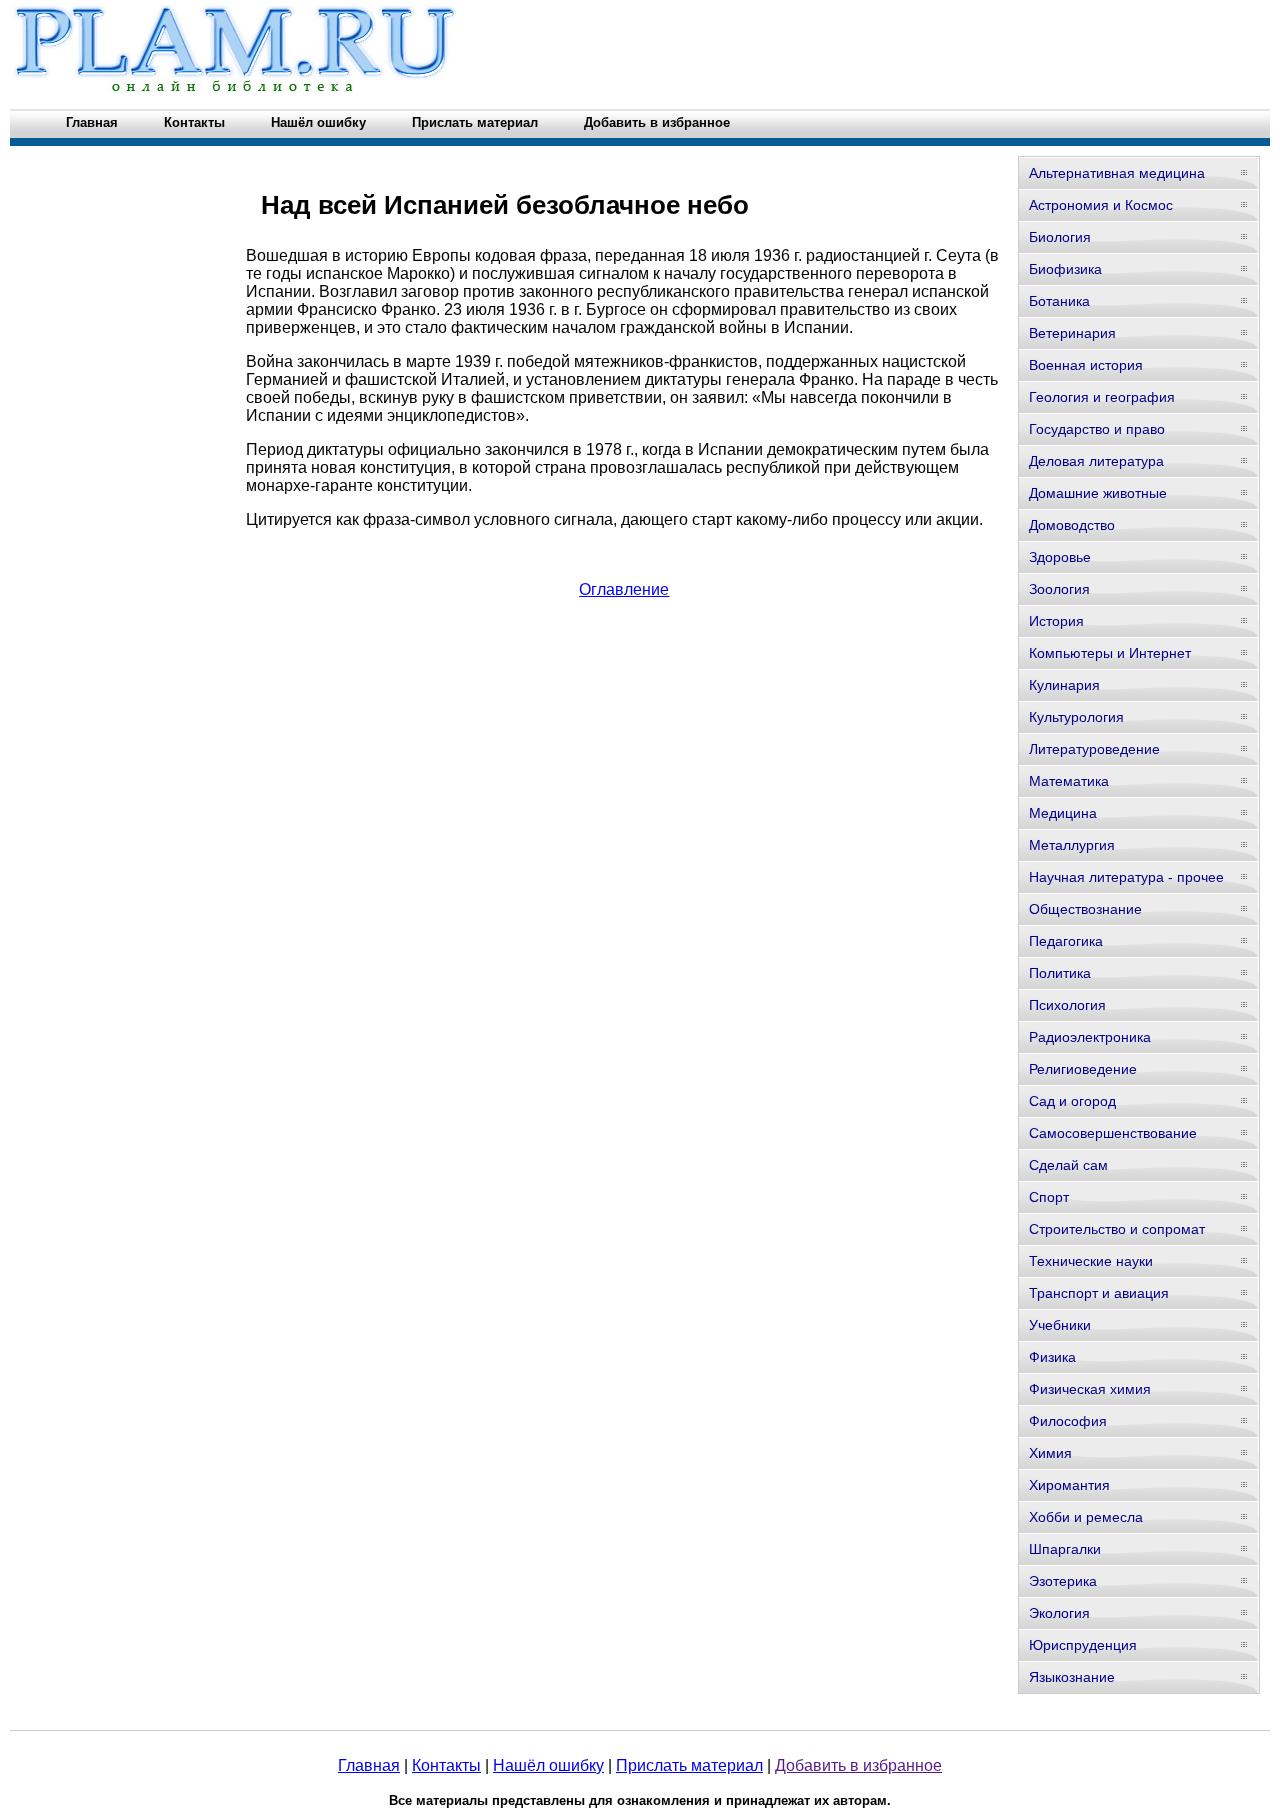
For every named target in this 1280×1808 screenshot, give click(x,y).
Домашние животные (1098, 493)
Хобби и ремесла (1086, 1517)
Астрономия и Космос (1101, 205)
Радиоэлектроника (1090, 1037)
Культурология (1076, 717)
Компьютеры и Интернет (1110, 653)
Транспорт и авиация (1099, 1293)
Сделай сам (1068, 1165)
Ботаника (1059, 301)
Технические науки (1091, 1261)
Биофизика (1065, 269)
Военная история (1086, 365)
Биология (1060, 237)
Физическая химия (1090, 1389)
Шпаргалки (1065, 1549)
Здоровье (1060, 557)
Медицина (1063, 813)
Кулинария (1064, 685)
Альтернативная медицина (1117, 173)
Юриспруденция (1083, 1645)
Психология (1067, 1005)
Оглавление (624, 589)
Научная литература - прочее (1126, 877)
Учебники (1060, 1325)
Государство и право (1097, 429)
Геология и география (1102, 397)
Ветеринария (1072, 333)
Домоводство (1072, 525)
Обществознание (1085, 909)
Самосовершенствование (1113, 1133)
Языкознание (1072, 1677)
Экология (1059, 1613)
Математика (1069, 781)
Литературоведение (1094, 749)
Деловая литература (1096, 461)
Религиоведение (1083, 1069)
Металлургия (1072, 845)
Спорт (1049, 1197)
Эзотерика (1063, 1581)
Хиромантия (1069, 1485)
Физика (1052, 1357)
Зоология (1059, 589)
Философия (1068, 1421)
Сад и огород (1072, 1101)
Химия (1050, 1453)
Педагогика (1066, 941)
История (1056, 621)
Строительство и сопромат (1117, 1229)
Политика (1060, 973)
